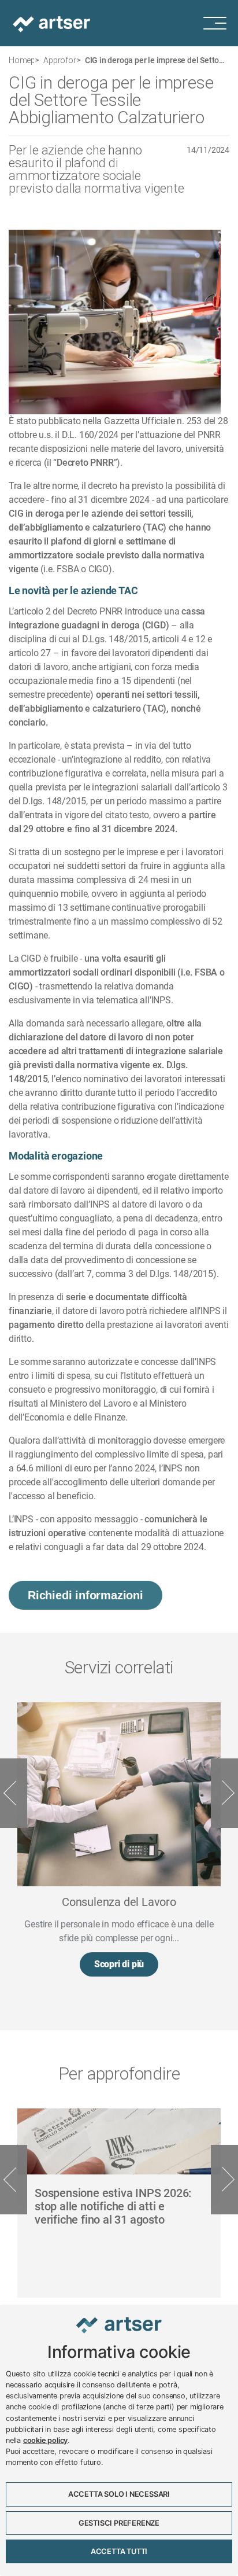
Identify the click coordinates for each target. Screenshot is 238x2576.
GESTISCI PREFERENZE (119, 2523)
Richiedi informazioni (85, 1595)
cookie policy (45, 2440)
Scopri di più (119, 1964)
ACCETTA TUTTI (119, 2551)
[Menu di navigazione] (221, 23)
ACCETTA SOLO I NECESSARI (119, 2494)
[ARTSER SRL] (53, 23)
